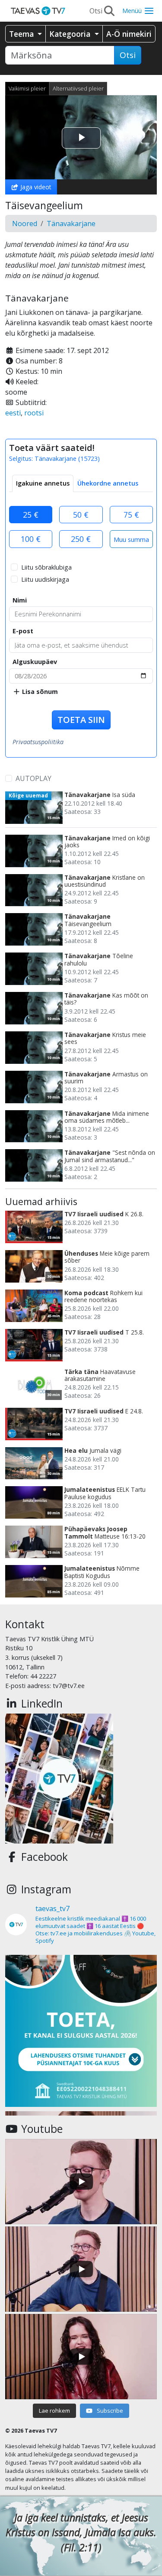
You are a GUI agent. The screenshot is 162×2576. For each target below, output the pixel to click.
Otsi (128, 55)
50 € (81, 515)
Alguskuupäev (35, 662)
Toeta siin (81, 720)
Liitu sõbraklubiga (46, 567)
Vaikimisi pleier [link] (27, 88)
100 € (31, 539)
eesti (13, 413)
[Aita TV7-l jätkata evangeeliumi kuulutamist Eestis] (81, 2031)
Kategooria (71, 34)
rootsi (34, 413)
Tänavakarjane (71, 224)
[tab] (43, 483)
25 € (31, 515)
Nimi (20, 600)
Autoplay (33, 778)
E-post (23, 631)
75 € (131, 515)
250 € (81, 539)
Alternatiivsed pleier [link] (78, 88)
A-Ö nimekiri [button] (129, 34)
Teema (22, 34)
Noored (25, 224)
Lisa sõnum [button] (39, 692)
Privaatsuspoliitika (38, 742)
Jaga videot (35, 187)
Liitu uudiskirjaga (45, 579)
